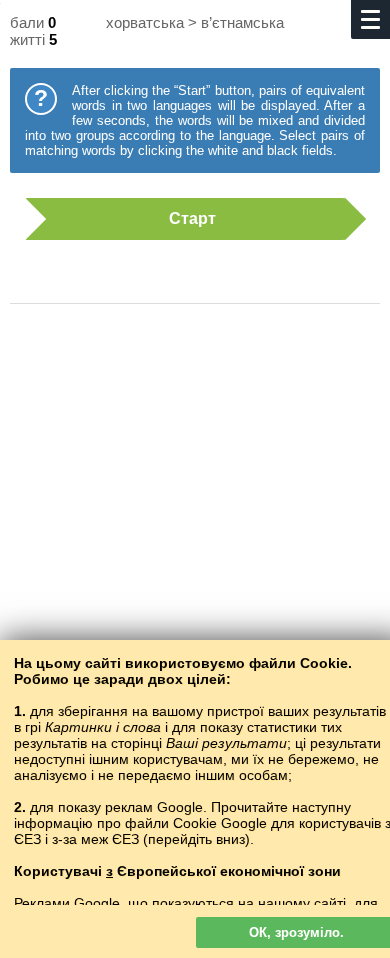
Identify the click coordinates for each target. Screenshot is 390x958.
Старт (192, 218)
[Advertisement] (195, 520)
